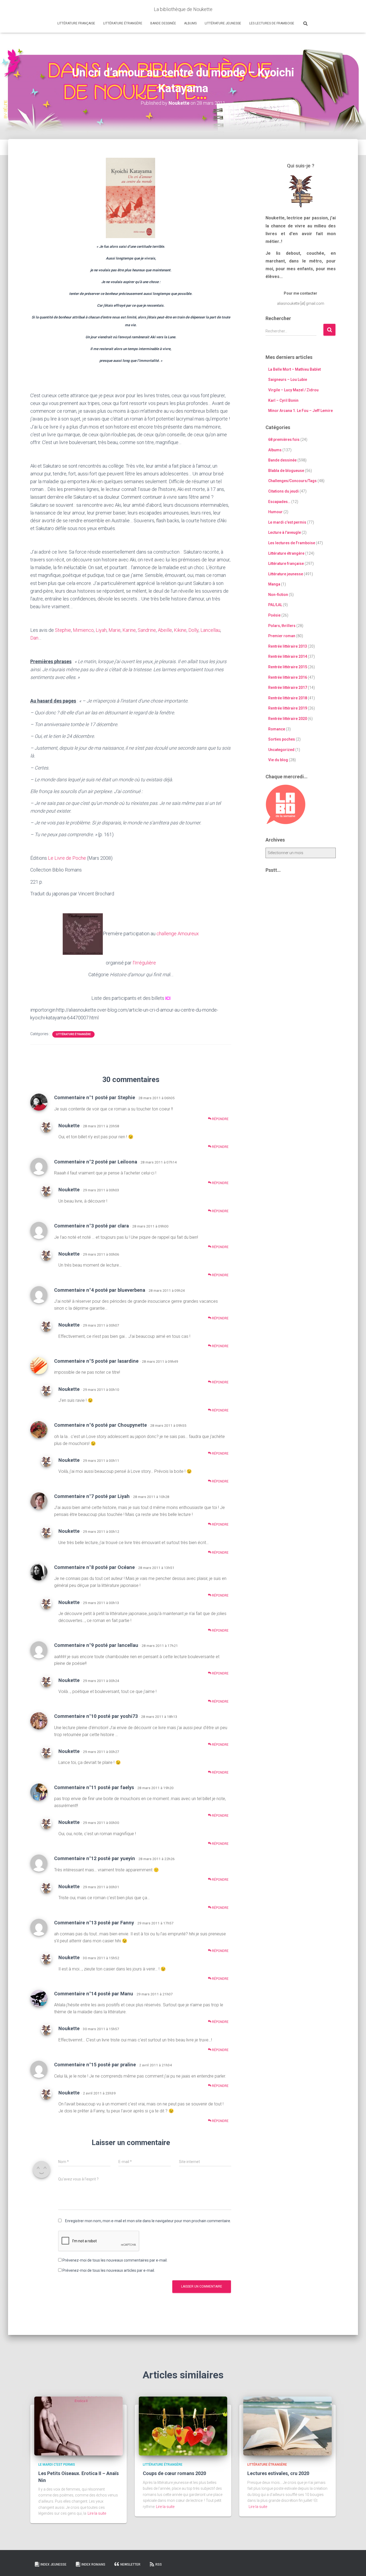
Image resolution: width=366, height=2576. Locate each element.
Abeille (165, 630)
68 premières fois (284, 440)
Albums (190, 23)
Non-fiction (278, 595)
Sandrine (147, 630)
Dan (34, 638)
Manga (274, 584)
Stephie (63, 630)
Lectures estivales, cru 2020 (278, 2473)
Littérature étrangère (123, 23)
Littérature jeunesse (223, 23)
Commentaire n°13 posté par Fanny (94, 1923)
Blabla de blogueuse (286, 471)
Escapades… (279, 502)
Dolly (193, 630)
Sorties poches (282, 739)
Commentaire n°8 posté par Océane (94, 1567)
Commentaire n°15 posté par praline (95, 2065)
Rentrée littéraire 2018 (288, 698)
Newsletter (130, 2564)
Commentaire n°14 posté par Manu (94, 1994)
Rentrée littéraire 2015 (288, 667)
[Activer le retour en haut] (355, 2565)
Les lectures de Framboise (272, 23)
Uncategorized (281, 750)
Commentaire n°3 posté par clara (91, 1226)
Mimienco (83, 630)
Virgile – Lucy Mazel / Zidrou (293, 390)
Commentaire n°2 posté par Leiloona (96, 1162)
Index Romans (93, 2564)
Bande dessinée (163, 23)
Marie (115, 630)
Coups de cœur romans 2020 (174, 2473)
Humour (275, 512)
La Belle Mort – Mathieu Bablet (294, 369)
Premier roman (282, 636)
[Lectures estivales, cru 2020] (287, 2426)
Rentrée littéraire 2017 (288, 688)
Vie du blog (278, 760)
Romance (277, 729)
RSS (159, 2564)
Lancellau (210, 630)
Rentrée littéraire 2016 (288, 677)
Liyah (101, 630)
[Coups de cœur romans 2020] (183, 2426)
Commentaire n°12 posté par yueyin (95, 1858)
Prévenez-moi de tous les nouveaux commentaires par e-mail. (115, 2260)
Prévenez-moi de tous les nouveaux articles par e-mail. (109, 2270)
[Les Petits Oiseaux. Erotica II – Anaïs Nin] (79, 2426)
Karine (129, 630)
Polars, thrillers (282, 626)
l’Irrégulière (144, 963)
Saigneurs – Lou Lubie (288, 380)
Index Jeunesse (53, 2564)
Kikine (180, 630)
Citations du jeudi (283, 491)
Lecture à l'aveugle (285, 532)
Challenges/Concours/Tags (292, 481)
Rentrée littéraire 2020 (288, 719)
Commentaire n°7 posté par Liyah (92, 1496)
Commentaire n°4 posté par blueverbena (100, 1290)
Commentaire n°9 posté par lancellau (96, 1645)
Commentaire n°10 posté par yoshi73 (96, 1716)
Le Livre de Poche (67, 858)
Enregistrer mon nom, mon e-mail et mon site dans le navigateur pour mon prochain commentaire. (148, 2221)
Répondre (220, 1119)
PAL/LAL (275, 605)
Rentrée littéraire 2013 (288, 646)
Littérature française (76, 23)
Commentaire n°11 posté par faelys (94, 1787)
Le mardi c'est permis (287, 522)
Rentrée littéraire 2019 (288, 708)
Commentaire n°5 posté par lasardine (96, 1361)
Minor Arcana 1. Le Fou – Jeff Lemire (300, 411)
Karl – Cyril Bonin (283, 400)
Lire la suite (97, 2513)
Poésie (274, 615)
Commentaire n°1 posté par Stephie (95, 1097)
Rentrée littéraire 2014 (288, 656)
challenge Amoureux (178, 934)
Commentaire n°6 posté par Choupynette (100, 1425)
